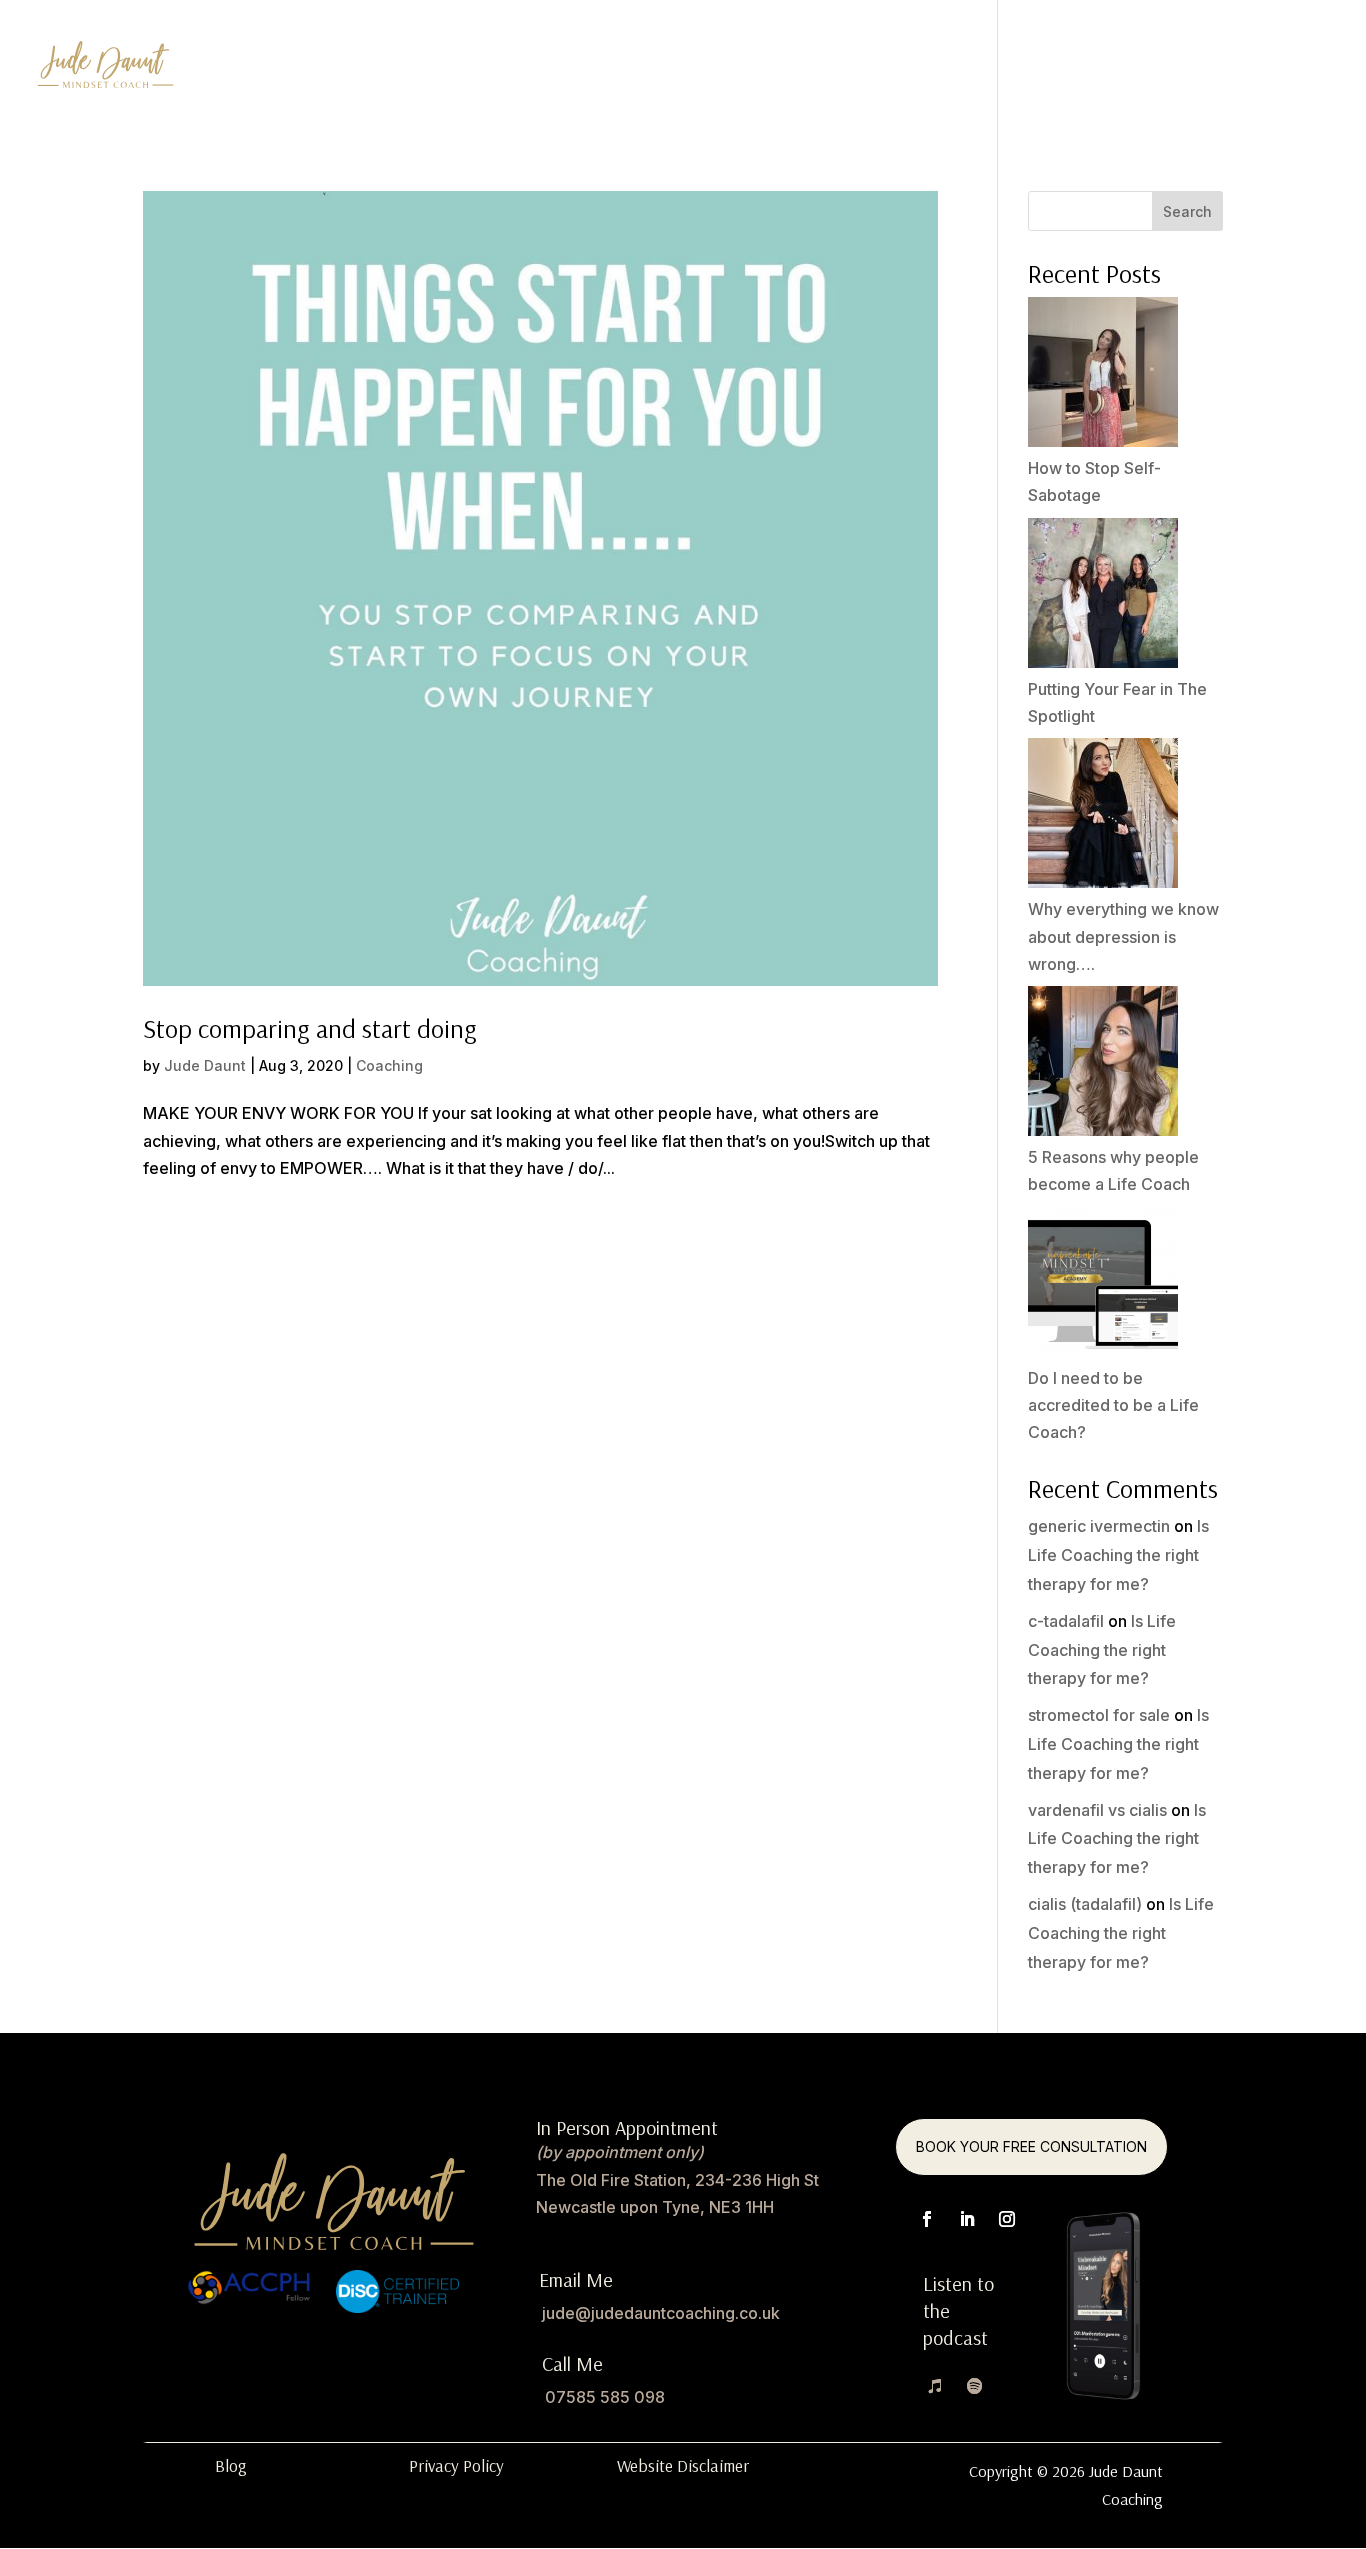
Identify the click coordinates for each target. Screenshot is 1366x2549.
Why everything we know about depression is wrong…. (1123, 936)
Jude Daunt (205, 1065)
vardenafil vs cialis (1097, 1810)
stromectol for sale (1099, 1715)
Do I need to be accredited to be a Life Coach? (1113, 1405)
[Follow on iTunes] (935, 2386)
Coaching (389, 1065)
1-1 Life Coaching (755, 69)
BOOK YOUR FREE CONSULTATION (1031, 2146)
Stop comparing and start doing (310, 1028)
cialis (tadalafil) (1085, 1904)
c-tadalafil (1066, 1621)
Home (636, 69)
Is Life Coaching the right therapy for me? (1118, 1555)
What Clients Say (1084, 69)
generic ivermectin (1099, 1526)
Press (1204, 69)
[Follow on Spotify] (975, 2386)
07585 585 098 (605, 2397)
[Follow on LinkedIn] (967, 2219)
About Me (1293, 69)
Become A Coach (919, 69)
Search (1187, 211)
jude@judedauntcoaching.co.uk (661, 2313)
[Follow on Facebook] (927, 2219)
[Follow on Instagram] (1007, 2219)
